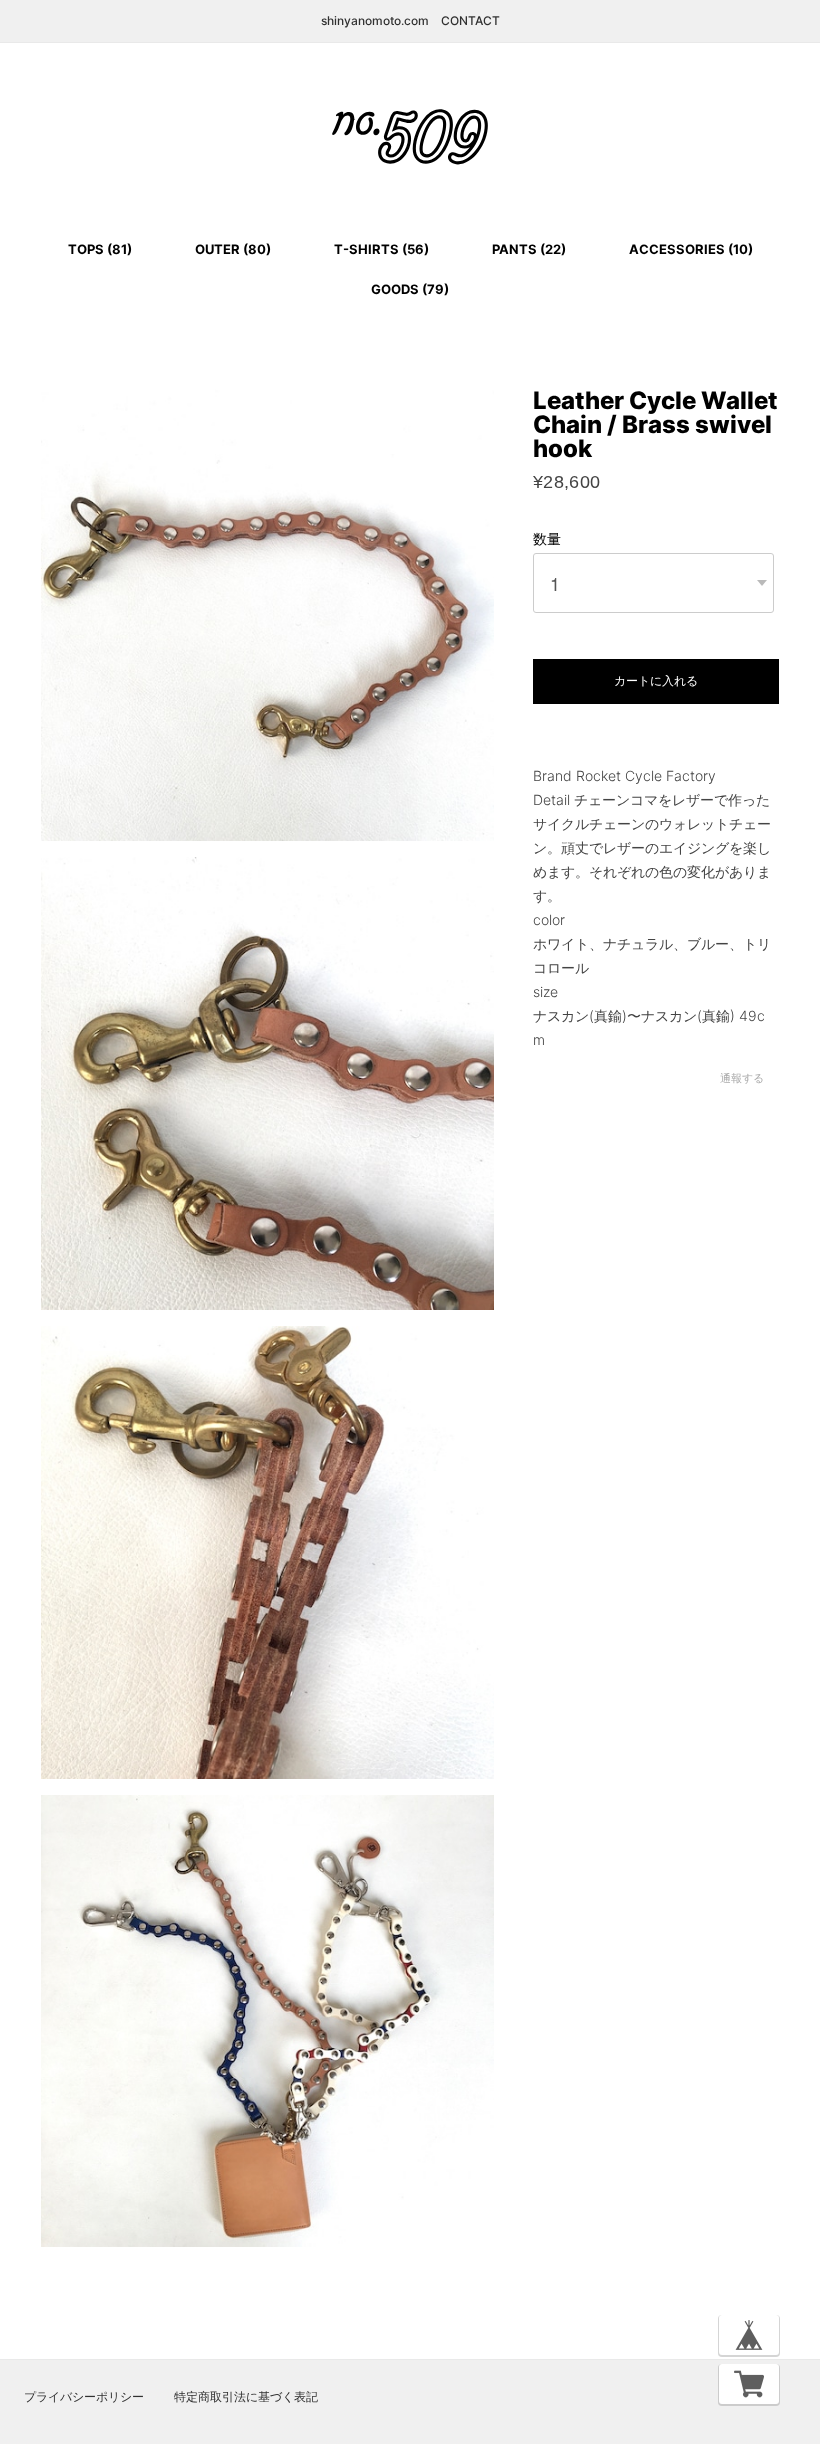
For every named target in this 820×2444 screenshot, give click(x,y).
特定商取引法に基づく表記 (246, 2397)
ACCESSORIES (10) (691, 249)
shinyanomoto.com (375, 20)
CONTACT (470, 20)
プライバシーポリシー (84, 2397)
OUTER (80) (233, 249)
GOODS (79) (410, 289)
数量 (547, 538)
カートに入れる (656, 681)
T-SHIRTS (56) (381, 249)
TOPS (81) (100, 249)
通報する (742, 1078)
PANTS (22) (529, 249)
